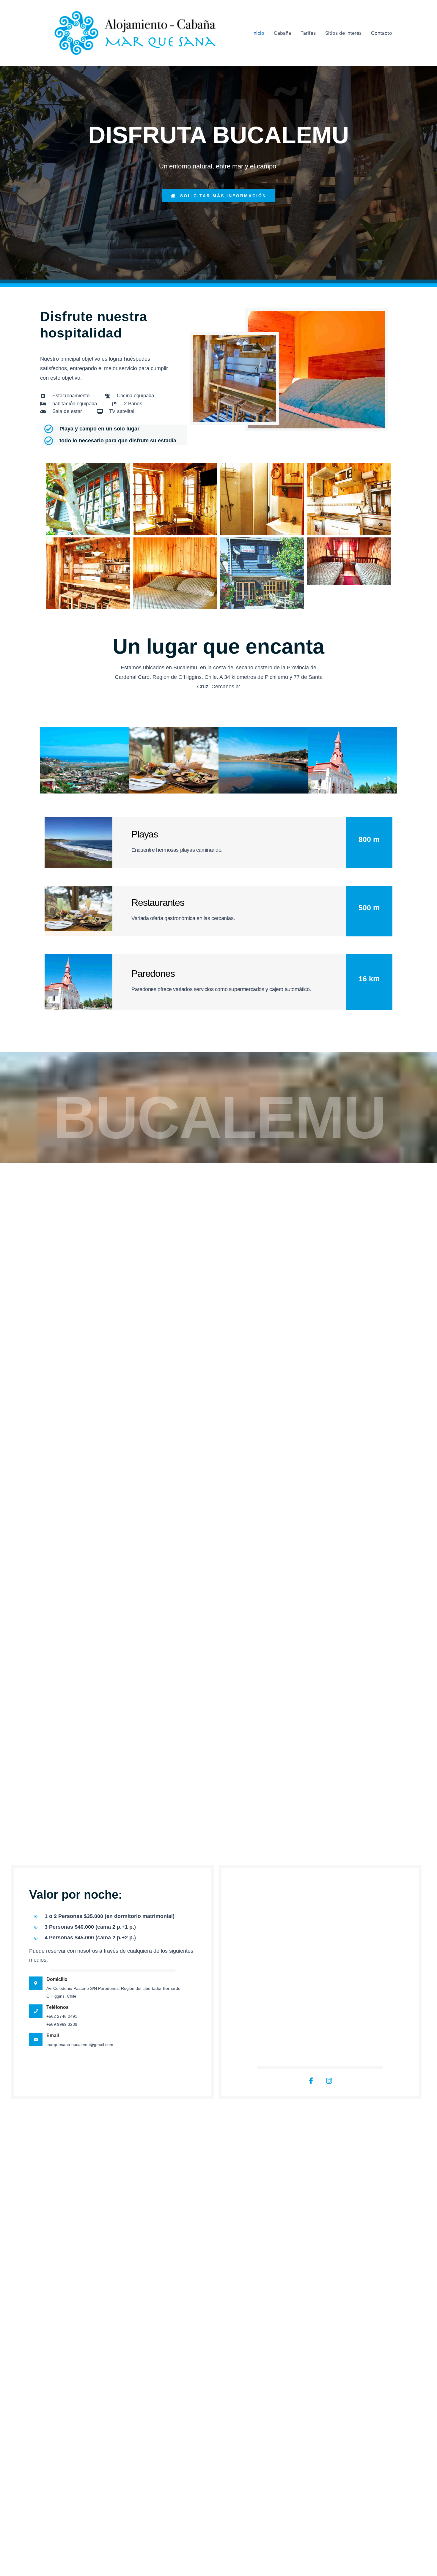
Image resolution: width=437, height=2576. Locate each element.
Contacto (382, 33)
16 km (369, 979)
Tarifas (308, 33)
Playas (145, 834)
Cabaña (282, 33)
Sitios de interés (343, 33)
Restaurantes (158, 903)
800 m (369, 839)
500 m (369, 908)
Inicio (258, 33)
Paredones (153, 974)
